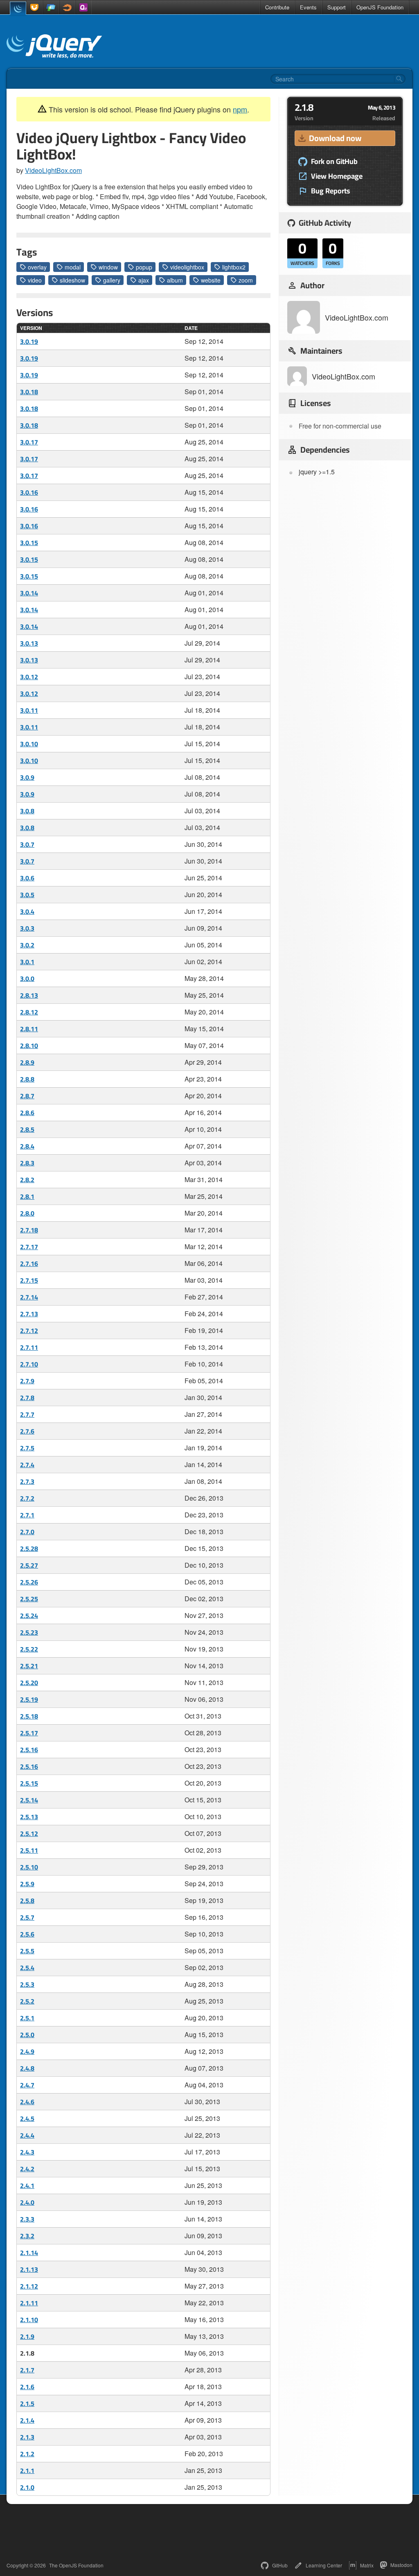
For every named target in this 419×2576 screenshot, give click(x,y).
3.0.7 (27, 844)
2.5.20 (29, 1683)
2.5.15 (29, 1783)
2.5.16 (29, 1750)
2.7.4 (27, 1465)
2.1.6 (27, 2387)
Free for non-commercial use (340, 426)
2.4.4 (27, 2135)
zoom (246, 280)
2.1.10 (29, 2320)
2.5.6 (27, 1934)
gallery (112, 280)
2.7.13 (29, 1314)
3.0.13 (29, 643)
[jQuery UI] (34, 7)
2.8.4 (27, 1146)
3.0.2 (27, 945)
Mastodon (401, 2565)
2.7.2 (27, 1498)
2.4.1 (27, 2186)
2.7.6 (27, 1431)
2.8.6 (27, 1113)
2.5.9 (27, 1884)
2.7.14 (29, 1297)
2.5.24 (29, 1616)
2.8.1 (27, 1196)
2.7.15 (29, 1280)
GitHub (280, 2565)
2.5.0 (27, 2035)
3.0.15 (29, 543)
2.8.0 (27, 1213)
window (108, 267)
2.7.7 (27, 1414)
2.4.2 (27, 2169)
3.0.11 (29, 710)
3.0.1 (27, 962)
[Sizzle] (67, 7)
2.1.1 (27, 2471)
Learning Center (324, 2565)
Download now (335, 138)
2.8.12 (29, 1012)
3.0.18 (29, 392)
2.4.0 (27, 2202)
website (211, 280)
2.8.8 (27, 1079)
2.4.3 (27, 2152)
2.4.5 (27, 2118)
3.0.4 (27, 911)
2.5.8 (27, 1901)
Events (308, 7)
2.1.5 (27, 2403)
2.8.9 (27, 1062)
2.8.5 (27, 1129)
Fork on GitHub (334, 162)
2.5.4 (27, 1968)
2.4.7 (27, 2085)
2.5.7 (27, 1917)
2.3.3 (27, 2219)
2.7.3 (27, 1481)
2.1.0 (27, 2487)
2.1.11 (29, 2303)
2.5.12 (29, 1833)
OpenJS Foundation (380, 7)
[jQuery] (18, 8)
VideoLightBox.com (53, 170)
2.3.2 (27, 2236)
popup (144, 267)
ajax (144, 280)
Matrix (367, 2565)
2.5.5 (27, 1951)
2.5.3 (27, 1984)
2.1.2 (27, 2454)
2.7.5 (27, 1448)
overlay (37, 267)
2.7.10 (29, 1364)
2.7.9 (27, 1381)
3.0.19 (29, 341)
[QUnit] (83, 7)
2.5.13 (29, 1817)
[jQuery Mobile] (51, 7)
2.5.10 (29, 1867)
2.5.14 (29, 1800)
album (175, 280)
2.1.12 (29, 2286)
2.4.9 (27, 2051)
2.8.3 (27, 1163)
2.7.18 (29, 1230)
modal (73, 267)
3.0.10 (29, 744)
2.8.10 (29, 1046)
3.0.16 (29, 492)
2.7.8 (27, 1398)
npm (240, 109)
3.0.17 (29, 442)
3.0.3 (27, 928)
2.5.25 (29, 1599)
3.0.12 (29, 677)
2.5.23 (29, 1632)
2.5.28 (29, 1548)
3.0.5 (27, 895)
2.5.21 (29, 1666)
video (35, 280)
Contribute (277, 7)
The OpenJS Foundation (76, 2565)
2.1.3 (27, 2437)
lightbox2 (234, 267)
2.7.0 (27, 1532)
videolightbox (187, 267)
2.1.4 (27, 2420)
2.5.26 (29, 1582)
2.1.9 (27, 2336)
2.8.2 (27, 1180)
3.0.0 (27, 978)
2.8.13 (29, 995)
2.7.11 (29, 1347)
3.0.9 (27, 777)
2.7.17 (29, 1247)
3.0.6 (27, 878)
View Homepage (337, 176)
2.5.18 (29, 1716)
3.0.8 (27, 811)
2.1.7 (27, 2370)
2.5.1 (27, 2018)
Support (337, 7)
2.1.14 (29, 2253)
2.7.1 (27, 1515)
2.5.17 (29, 1733)
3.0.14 (29, 593)
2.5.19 (29, 1699)
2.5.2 (27, 2001)
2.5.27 (29, 1565)
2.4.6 (27, 2102)
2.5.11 (29, 1850)
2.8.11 (29, 1029)
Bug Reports (331, 191)
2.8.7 (27, 1096)
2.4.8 (27, 2068)
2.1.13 (29, 2269)
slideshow (72, 280)
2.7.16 (29, 1263)
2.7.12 (29, 1331)
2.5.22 (29, 1649)
